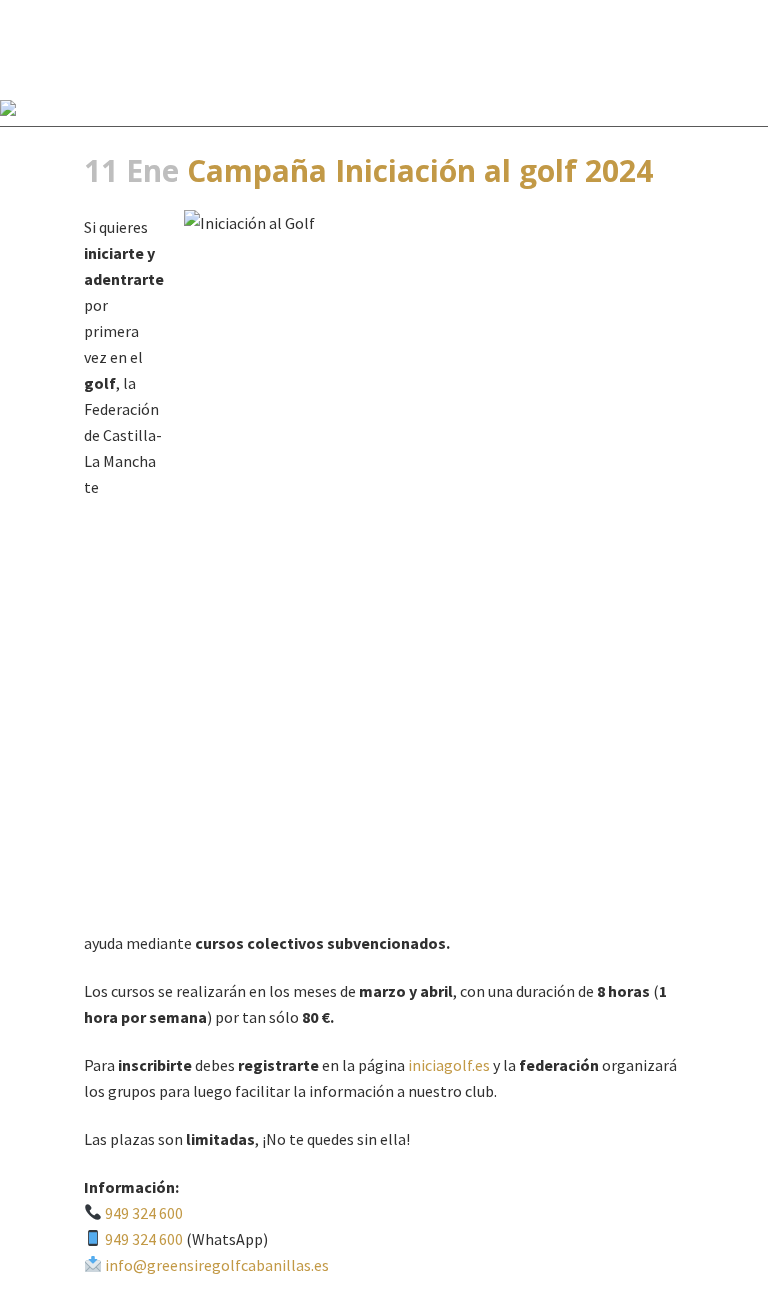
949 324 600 (144, 1213)
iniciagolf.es (449, 1065)
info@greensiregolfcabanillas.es (217, 1265)
